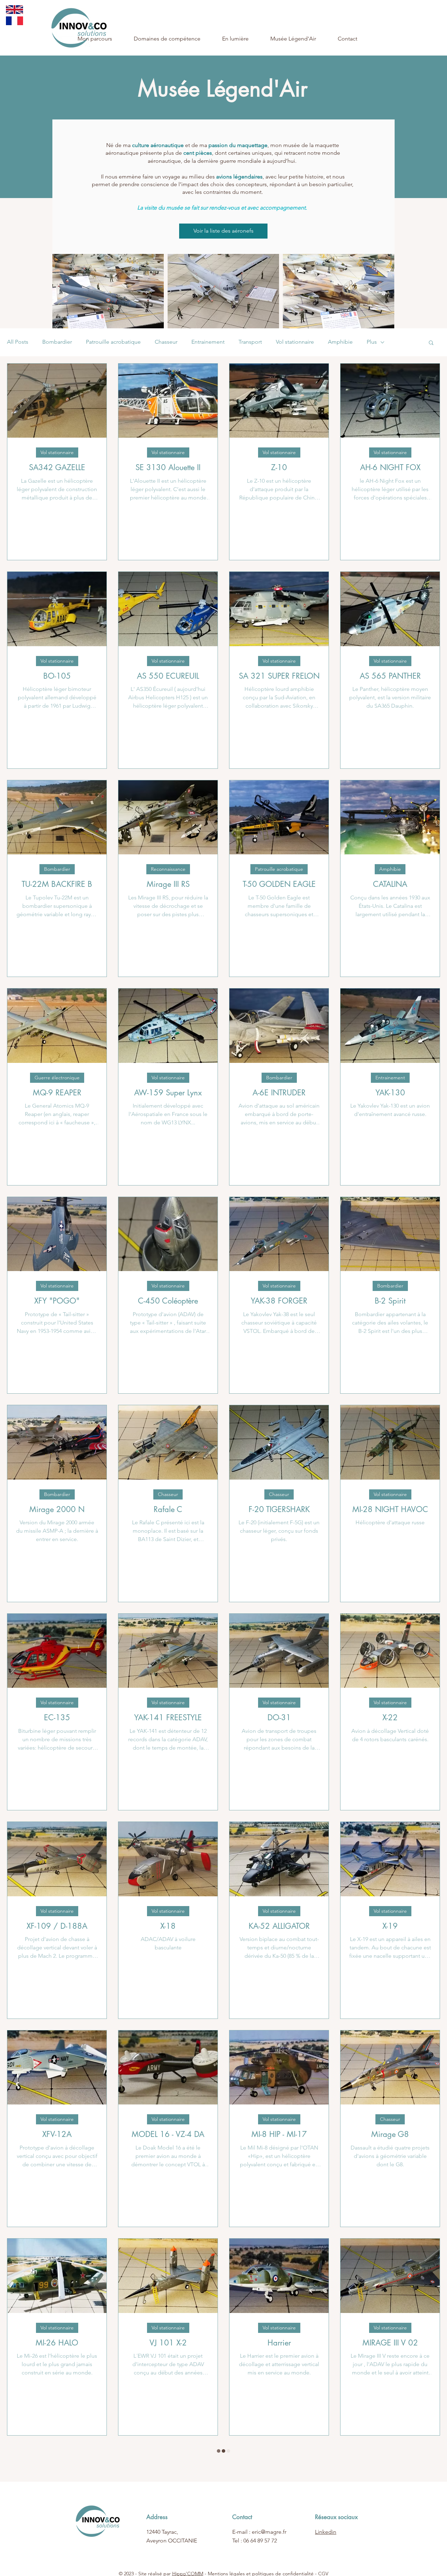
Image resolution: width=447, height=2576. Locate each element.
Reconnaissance (168, 869)
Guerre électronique (57, 1078)
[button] (431, 343)
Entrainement (208, 342)
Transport (250, 342)
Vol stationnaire (295, 342)
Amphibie (340, 342)
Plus (372, 342)
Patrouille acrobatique (113, 342)
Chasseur (166, 342)
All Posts (18, 342)
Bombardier (57, 342)
